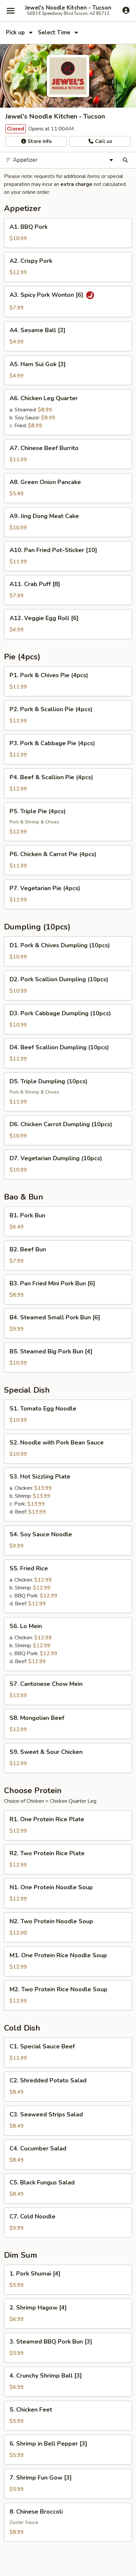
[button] (68, 233)
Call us (103, 141)
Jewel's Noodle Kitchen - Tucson (68, 8)
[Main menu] (11, 11)
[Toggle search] (125, 160)
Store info (39, 141)
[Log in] (126, 10)
